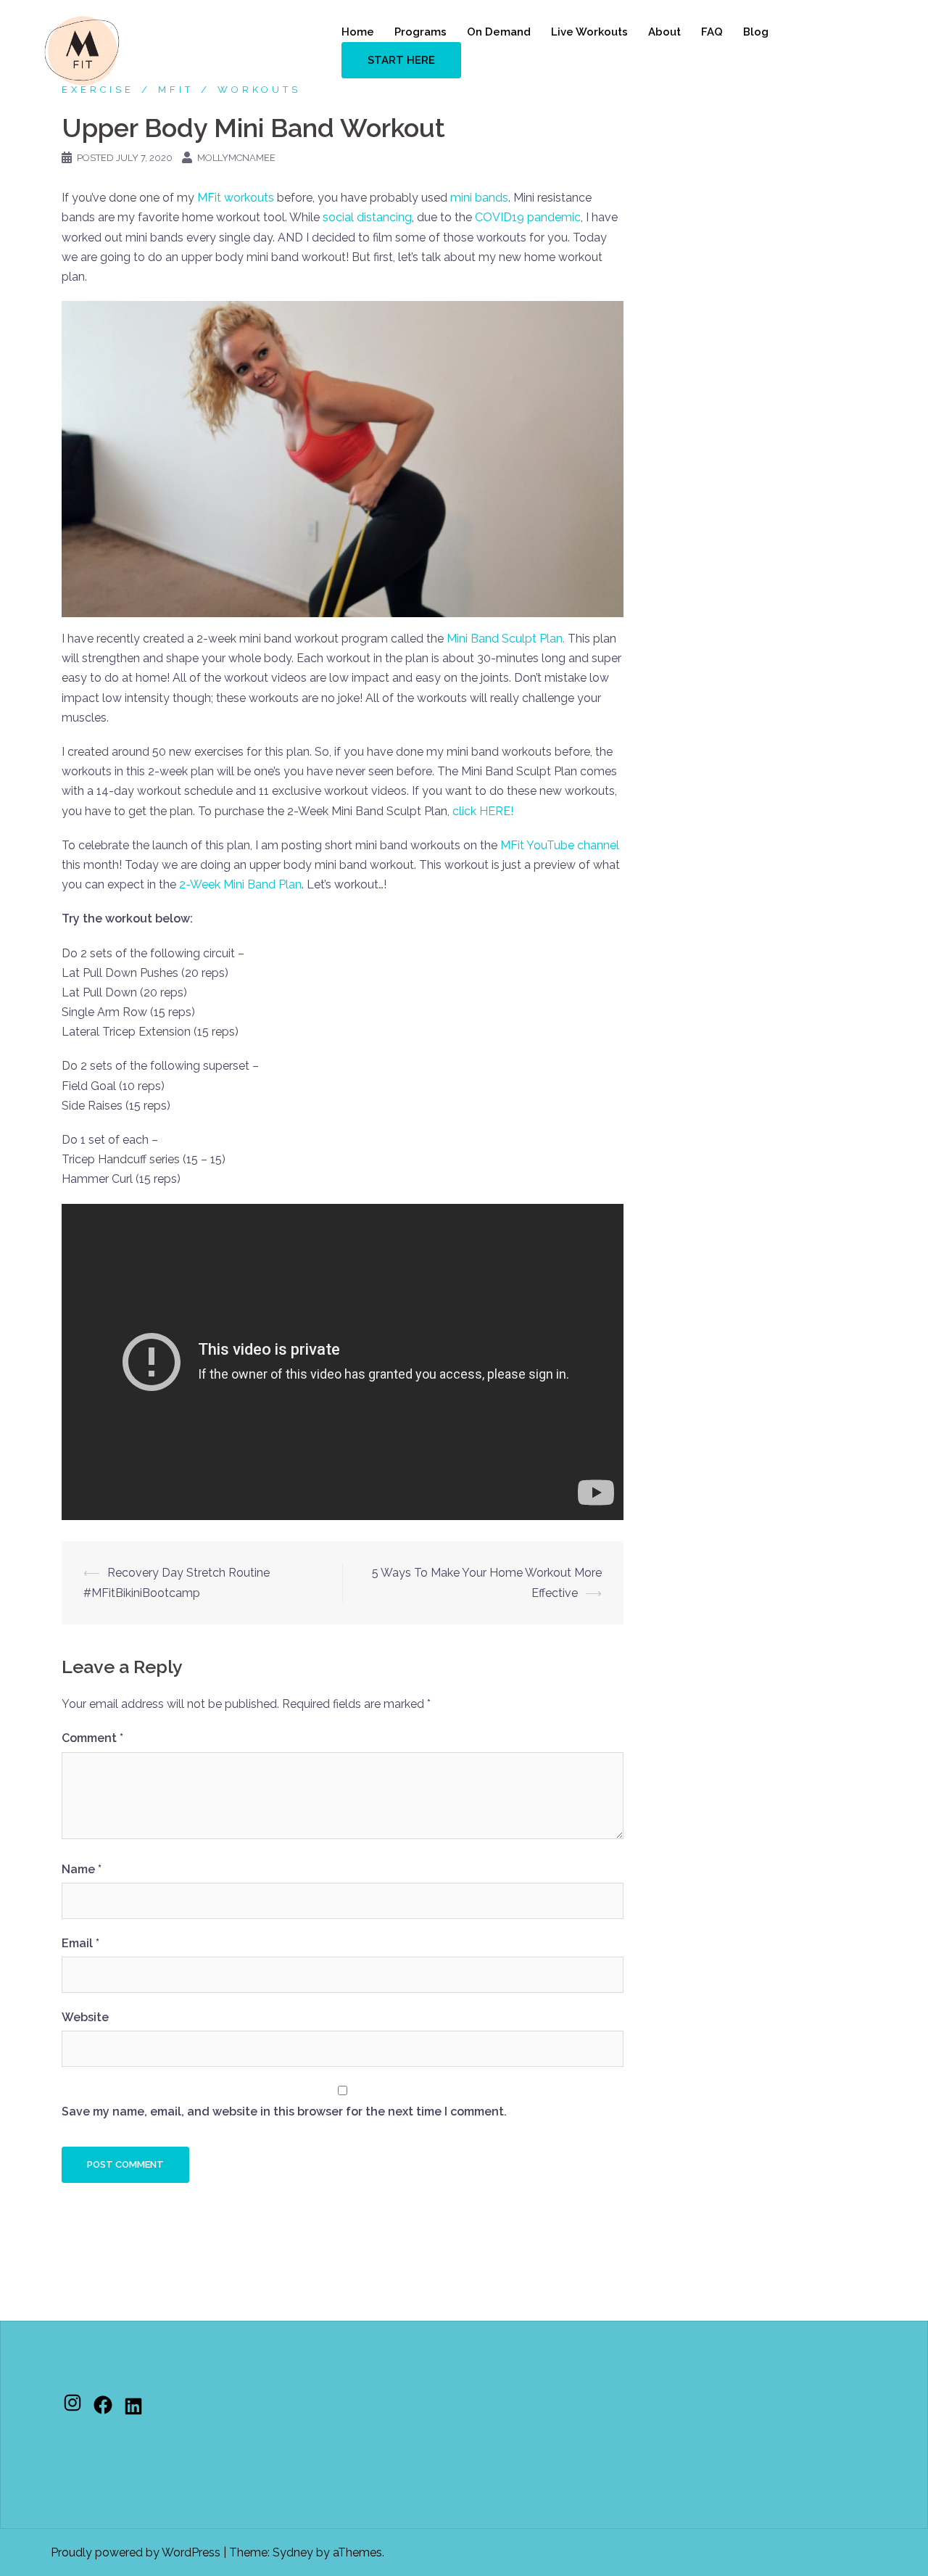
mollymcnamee (236, 158)
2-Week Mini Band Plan (240, 884)
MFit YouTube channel (560, 845)
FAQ (712, 32)
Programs (420, 32)
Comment (92, 1738)
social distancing (367, 217)
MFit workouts (236, 198)
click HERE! (483, 811)
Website (85, 2017)
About (664, 32)
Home (358, 32)
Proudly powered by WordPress (136, 2552)
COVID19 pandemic (528, 217)
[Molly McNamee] (82, 50)
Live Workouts (589, 32)
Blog (756, 32)
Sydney (293, 2552)
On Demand (499, 32)
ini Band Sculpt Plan (510, 639)
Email (80, 1943)
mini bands (479, 198)
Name (82, 1869)
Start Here (401, 60)
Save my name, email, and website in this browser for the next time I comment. (284, 2111)
